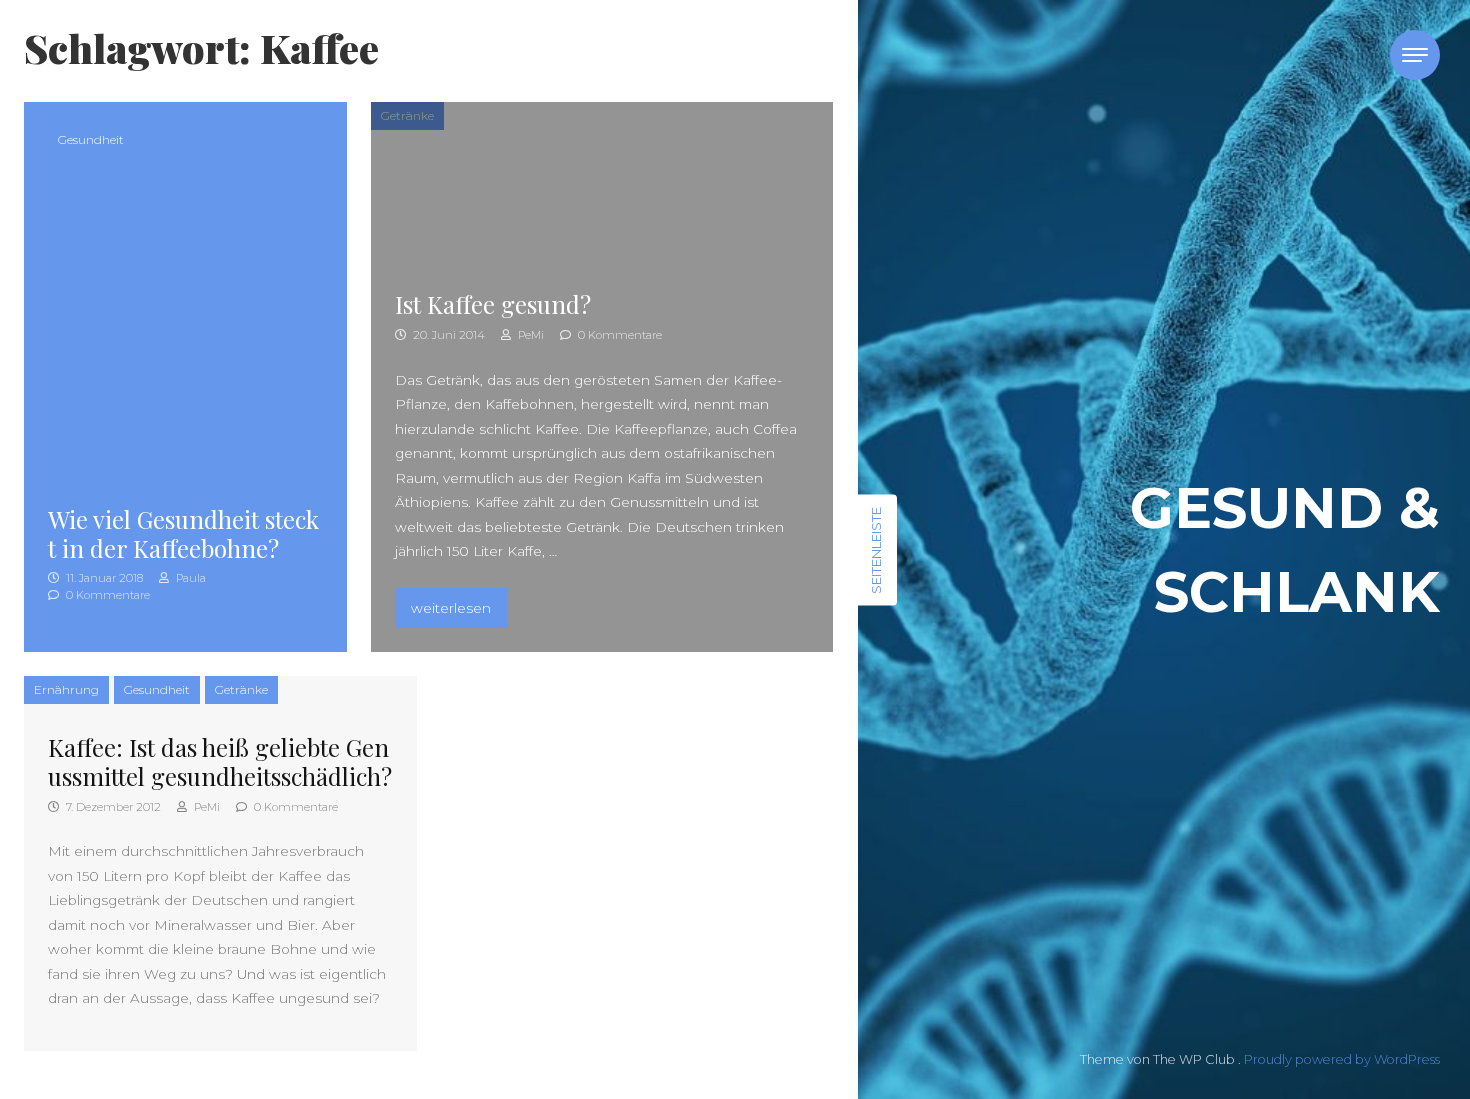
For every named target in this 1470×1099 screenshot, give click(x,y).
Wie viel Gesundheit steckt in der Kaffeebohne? (183, 533)
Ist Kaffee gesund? (493, 304)
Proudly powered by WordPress (1342, 1059)
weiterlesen (458, 607)
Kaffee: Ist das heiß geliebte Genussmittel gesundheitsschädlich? (220, 761)
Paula (189, 578)
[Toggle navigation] (1415, 55)
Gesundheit (91, 139)
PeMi (529, 335)
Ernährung (66, 689)
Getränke (407, 115)
